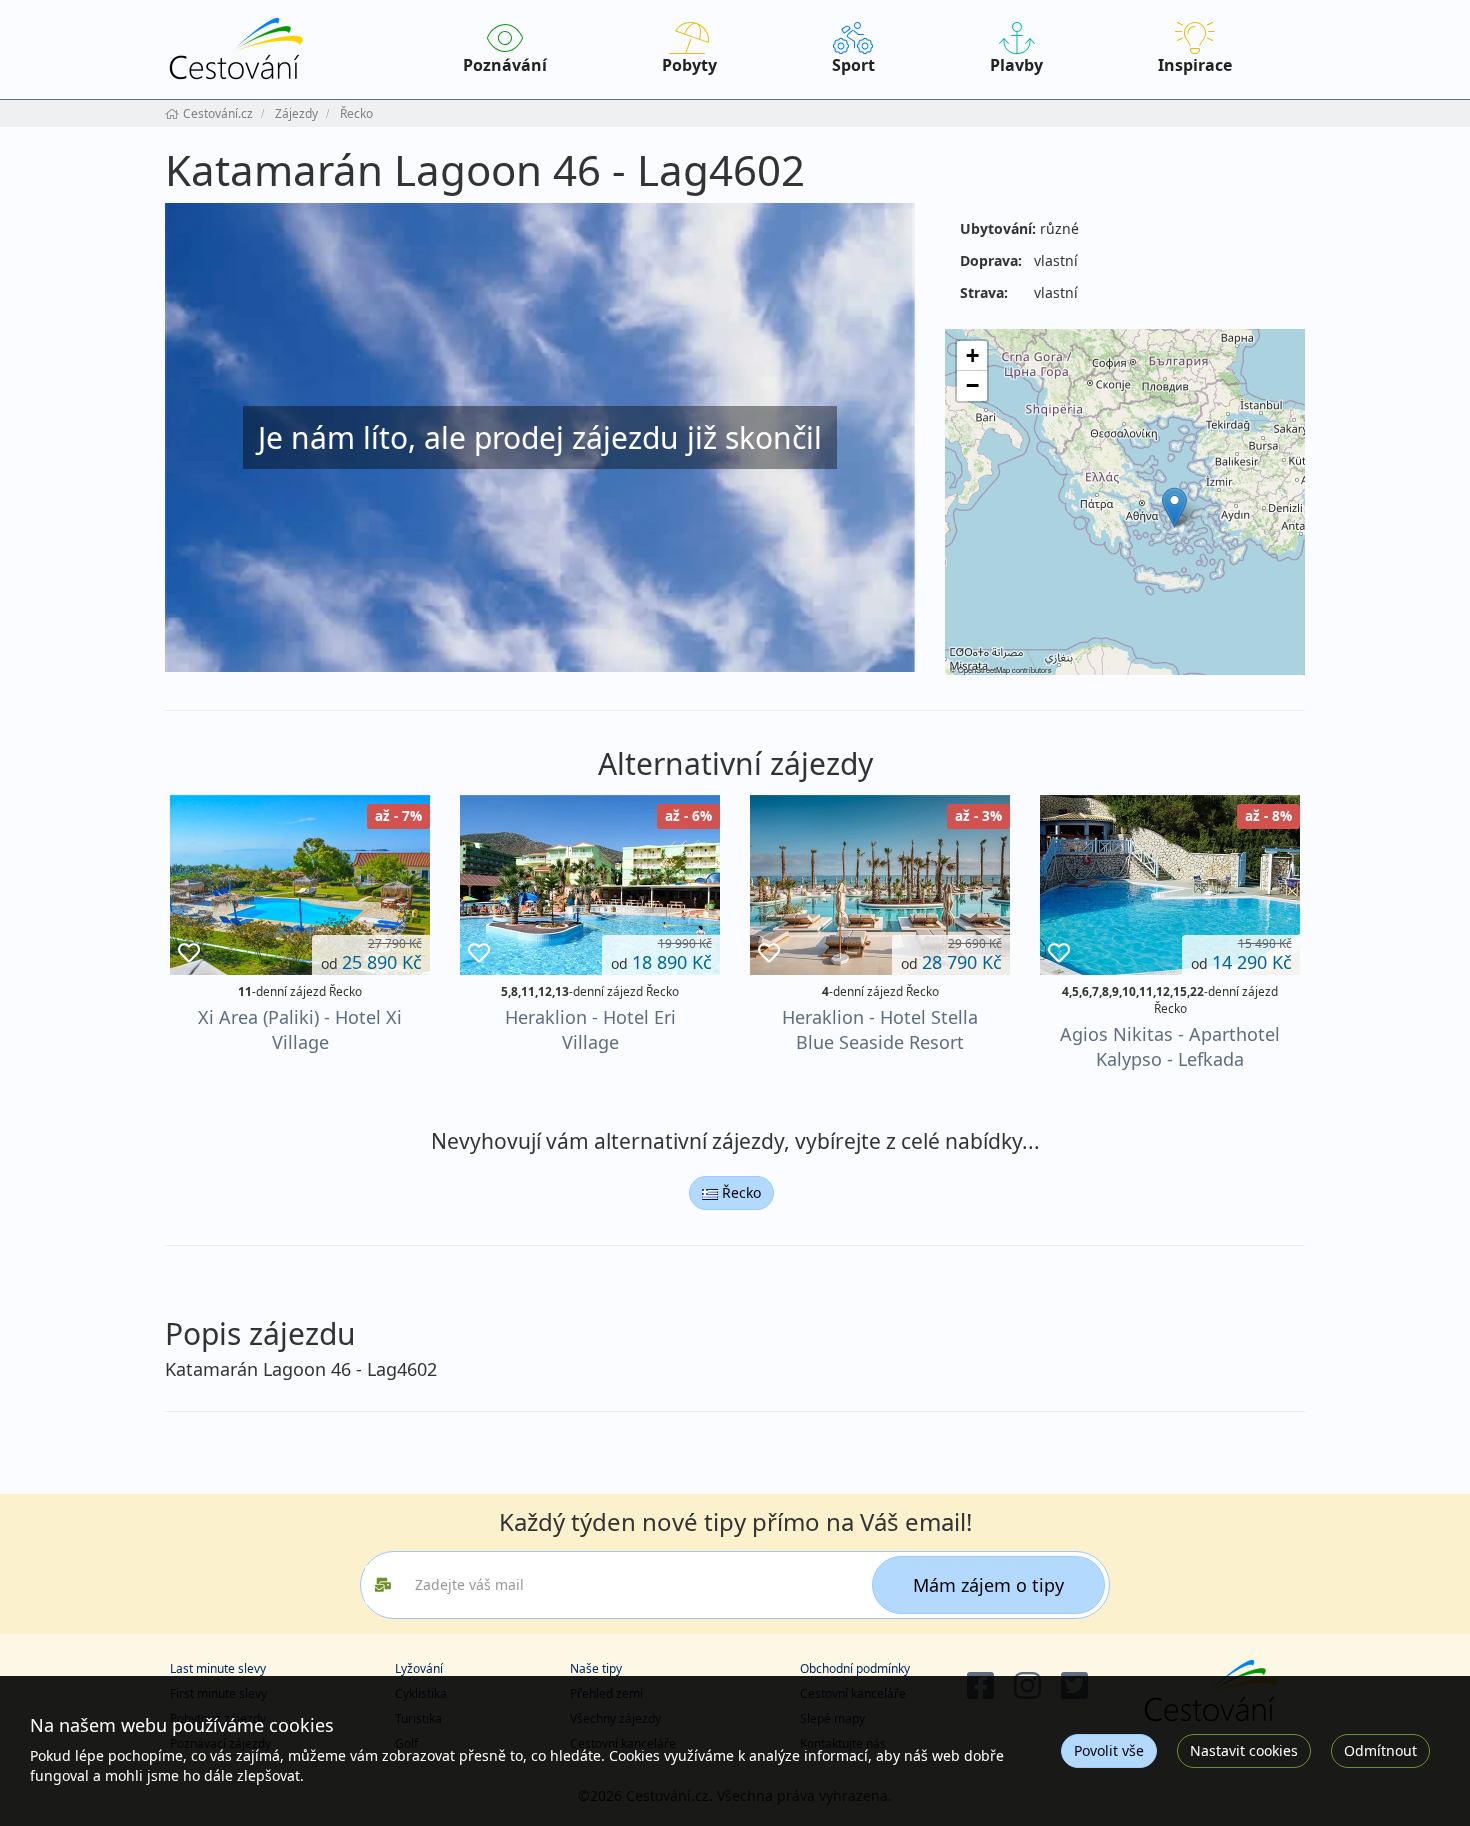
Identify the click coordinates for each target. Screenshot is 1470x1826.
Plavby (1016, 65)
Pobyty (689, 65)
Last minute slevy (218, 1668)
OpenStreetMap (984, 669)
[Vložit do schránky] (189, 953)
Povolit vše (1109, 1750)
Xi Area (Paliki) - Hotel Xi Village (300, 1029)
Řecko (739, 1192)
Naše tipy (596, 1668)
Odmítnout (1380, 1750)
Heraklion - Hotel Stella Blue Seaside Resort (880, 1029)
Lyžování (419, 1668)
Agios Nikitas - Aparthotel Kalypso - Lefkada (1170, 1046)
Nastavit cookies (1244, 1750)
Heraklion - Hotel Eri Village (590, 1029)
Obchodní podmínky (855, 1668)
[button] (1174, 507)
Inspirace (1195, 65)
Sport (853, 65)
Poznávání (505, 65)
